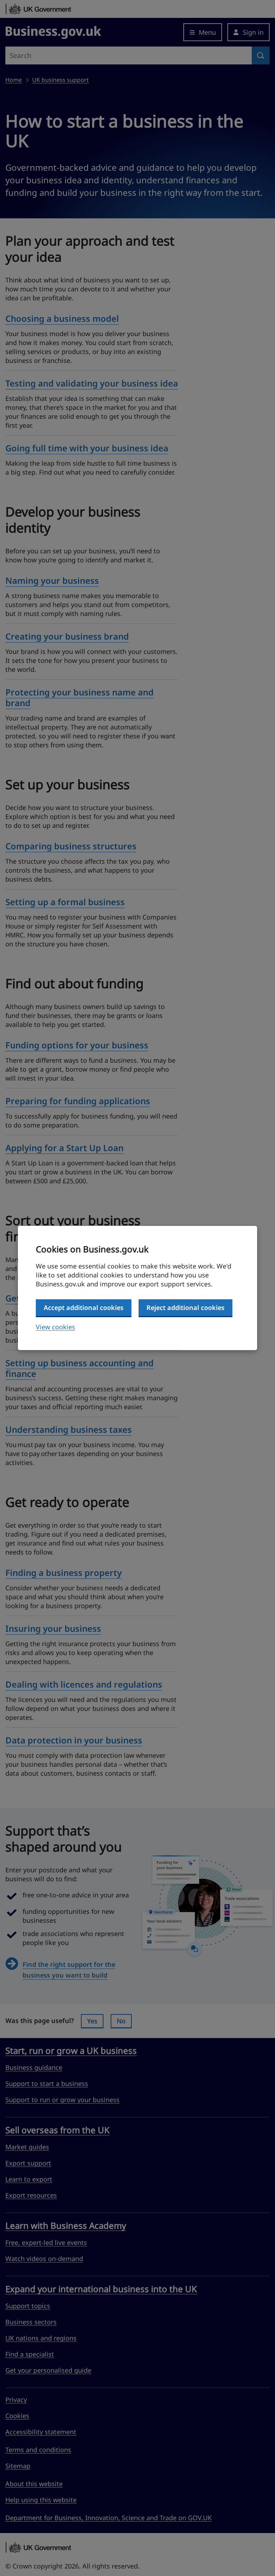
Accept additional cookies (84, 1308)
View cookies (56, 1327)
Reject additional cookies (185, 1308)
